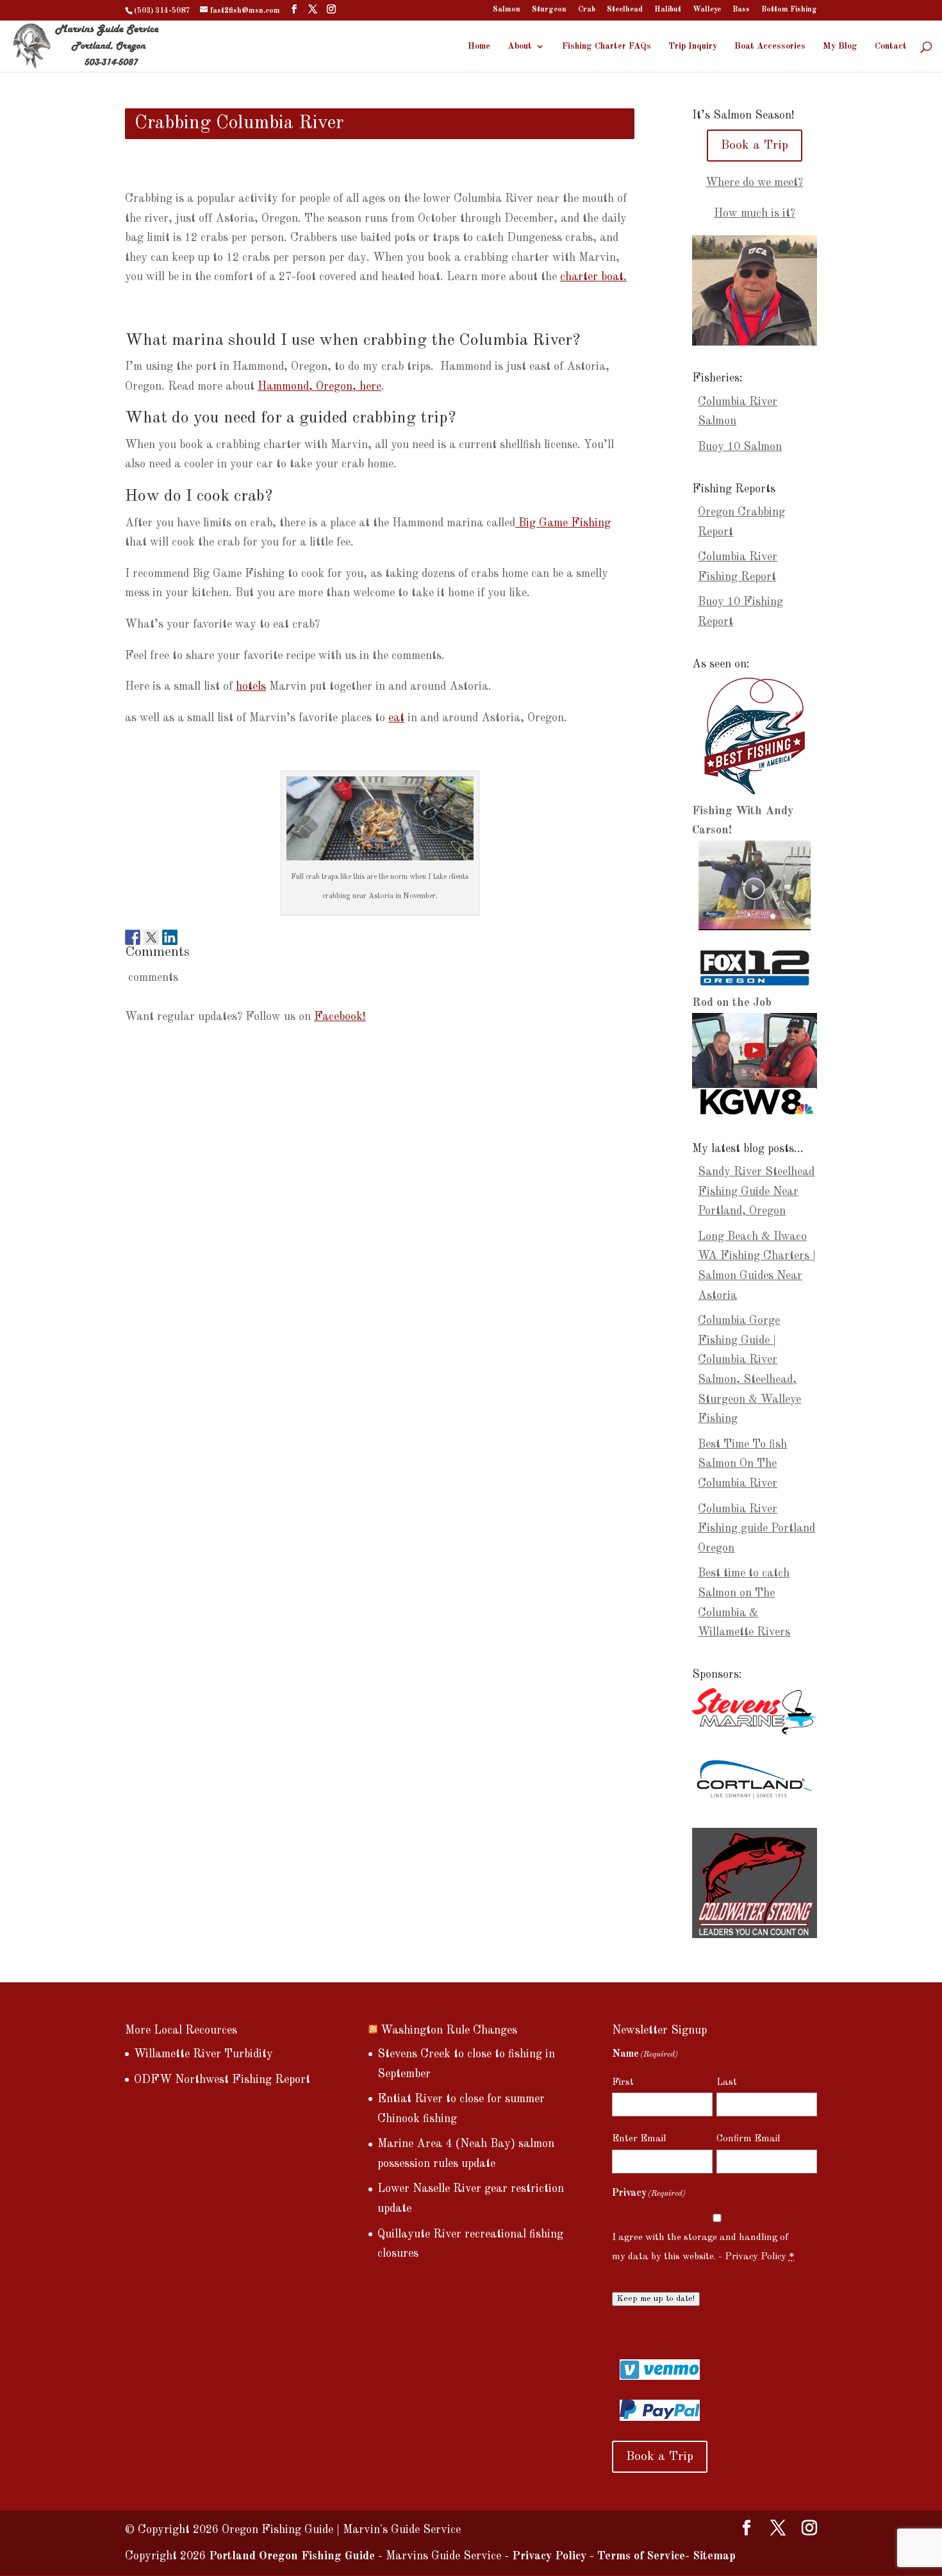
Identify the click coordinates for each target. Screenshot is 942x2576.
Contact (891, 46)
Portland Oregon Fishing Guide (292, 2556)
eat (396, 718)
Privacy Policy (756, 2257)
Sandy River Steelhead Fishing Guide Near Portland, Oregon (756, 1192)
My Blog (840, 46)
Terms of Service (641, 2556)
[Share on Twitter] (151, 933)
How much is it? (755, 213)
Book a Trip (755, 146)
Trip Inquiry (693, 46)
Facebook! (340, 1017)
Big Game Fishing (563, 523)
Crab (587, 10)
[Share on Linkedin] (170, 933)
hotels (251, 687)
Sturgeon (549, 10)
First (623, 2083)
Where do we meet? (754, 183)
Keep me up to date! (656, 2299)
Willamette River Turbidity (203, 2054)
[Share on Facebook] (133, 933)
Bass (741, 10)
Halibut (668, 10)
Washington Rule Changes (449, 2030)
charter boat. (593, 277)
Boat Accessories (770, 46)
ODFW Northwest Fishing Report (222, 2080)
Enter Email (639, 2139)
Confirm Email (748, 2139)
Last (727, 2083)
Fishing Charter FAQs (607, 46)
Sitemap (714, 2556)
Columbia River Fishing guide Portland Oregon (756, 1529)
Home (479, 46)
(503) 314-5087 (162, 11)
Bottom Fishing (789, 10)
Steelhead (625, 10)
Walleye (707, 10)
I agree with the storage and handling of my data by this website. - (703, 2248)
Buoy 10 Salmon (740, 447)
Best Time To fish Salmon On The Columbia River (742, 1464)
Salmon (507, 10)
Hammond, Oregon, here (319, 387)
